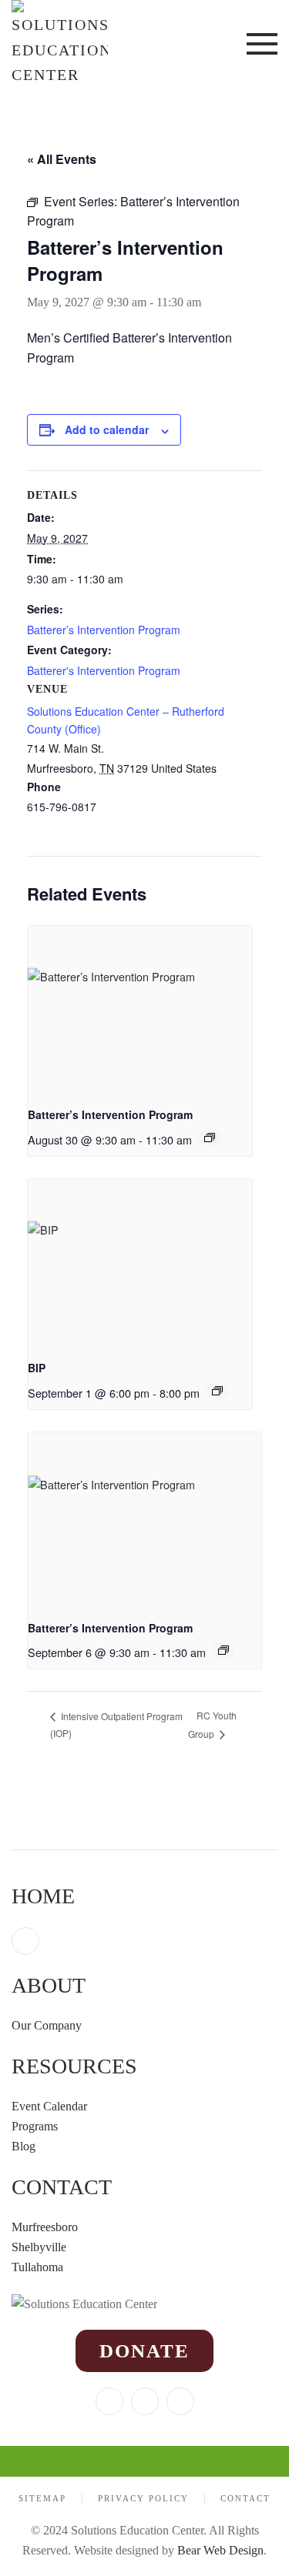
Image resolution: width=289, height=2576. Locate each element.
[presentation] (140, 1010)
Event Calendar (49, 2106)
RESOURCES (74, 2066)
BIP (37, 1368)
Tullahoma (37, 2267)
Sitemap (42, 2498)
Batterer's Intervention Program (104, 670)
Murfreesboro (45, 2227)
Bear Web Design (220, 2550)
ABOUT (49, 1985)
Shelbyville (39, 2247)
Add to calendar (107, 429)
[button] (262, 44)
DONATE (144, 2351)
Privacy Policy (143, 2498)
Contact (245, 2498)
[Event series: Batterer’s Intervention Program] (210, 1138)
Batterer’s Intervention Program (104, 630)
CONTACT (62, 2187)
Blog (24, 2146)
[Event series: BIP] (217, 1391)
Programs (35, 2126)
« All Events (62, 159)
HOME (43, 1896)
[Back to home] (60, 44)
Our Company (48, 2025)
